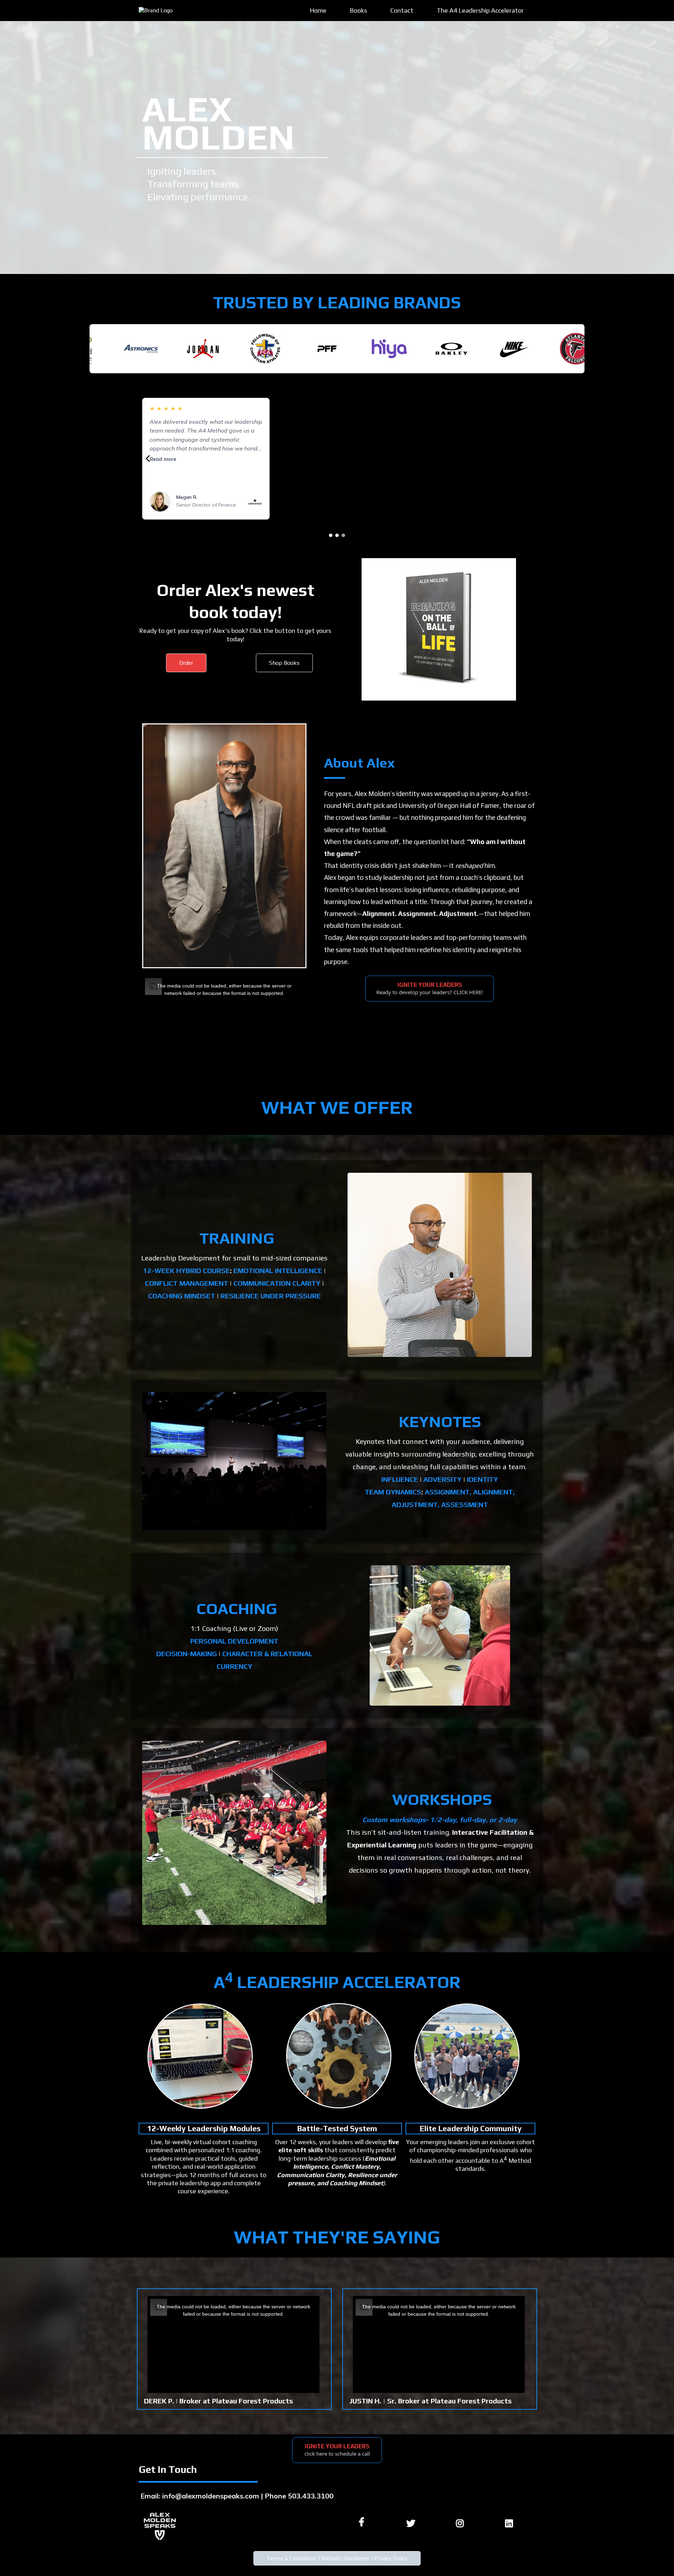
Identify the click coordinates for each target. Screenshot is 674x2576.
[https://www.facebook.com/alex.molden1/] (363, 2522)
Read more (163, 459)
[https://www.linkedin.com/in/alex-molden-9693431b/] (511, 2522)
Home (318, 10)
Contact (402, 10)
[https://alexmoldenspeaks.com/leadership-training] (200, 2056)
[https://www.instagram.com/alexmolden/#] (462, 2522)
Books (358, 10)
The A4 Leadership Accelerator (480, 10)
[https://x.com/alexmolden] (413, 2522)
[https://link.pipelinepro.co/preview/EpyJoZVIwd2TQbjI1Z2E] (440, 1265)
